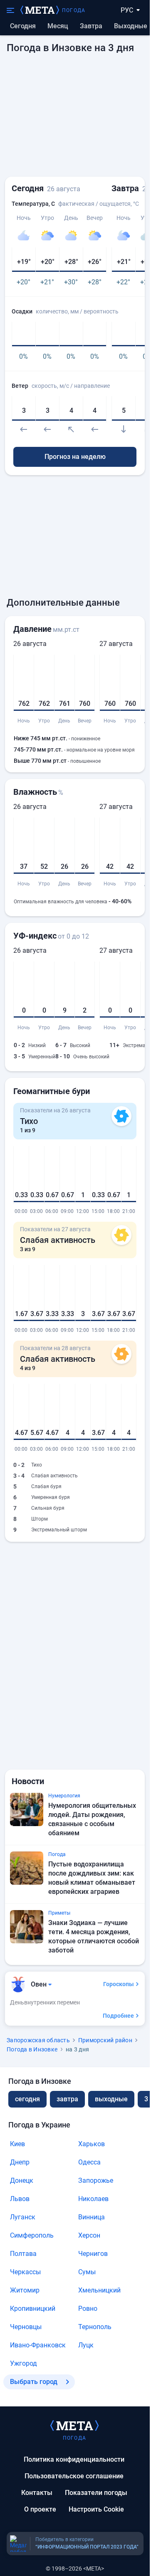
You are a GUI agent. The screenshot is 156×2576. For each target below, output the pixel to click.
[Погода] (74, 2425)
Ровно (88, 2309)
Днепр (20, 2162)
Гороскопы (119, 1984)
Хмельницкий (99, 2290)
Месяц (58, 26)
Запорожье (96, 2180)
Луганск (23, 2217)
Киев (17, 2144)
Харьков (92, 2144)
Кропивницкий (33, 2309)
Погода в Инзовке (32, 2049)
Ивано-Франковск (38, 2345)
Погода (74, 10)
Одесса (89, 2162)
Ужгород (24, 2363)
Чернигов (93, 2254)
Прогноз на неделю (75, 457)
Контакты (37, 2493)
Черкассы (25, 2272)
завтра (67, 2099)
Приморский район (105, 2040)
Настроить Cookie (96, 2509)
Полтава (23, 2254)
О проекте (40, 2509)
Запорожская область (38, 2040)
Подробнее (118, 2016)
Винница (92, 2217)
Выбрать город (34, 2382)
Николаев (93, 2199)
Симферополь (32, 2235)
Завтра (91, 26)
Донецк (22, 2180)
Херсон (89, 2235)
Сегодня (23, 26)
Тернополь (95, 2327)
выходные (131, 26)
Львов (20, 2199)
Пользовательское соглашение (74, 2476)
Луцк (86, 2345)
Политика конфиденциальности (74, 2459)
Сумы (87, 2272)
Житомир (25, 2290)
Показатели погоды (96, 2493)
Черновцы (26, 2327)
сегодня (27, 2099)
